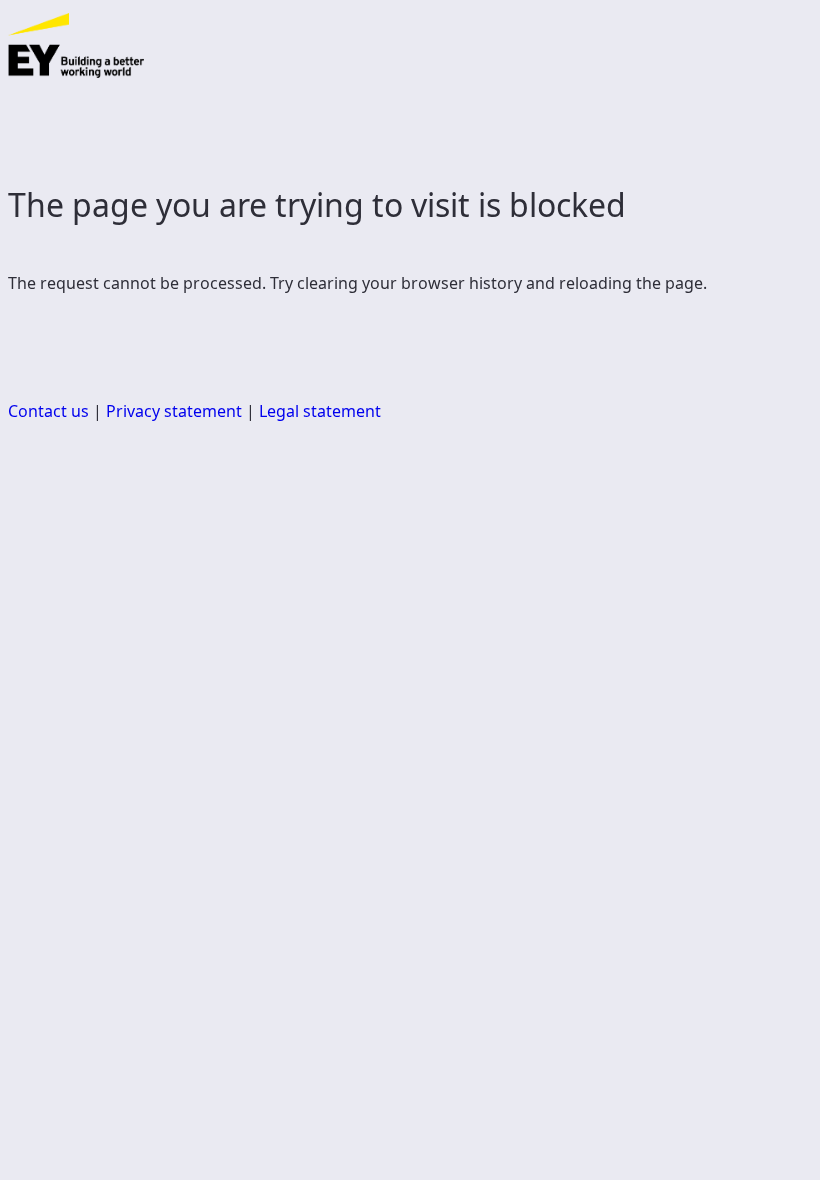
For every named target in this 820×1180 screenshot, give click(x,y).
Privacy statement (174, 411)
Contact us (48, 411)
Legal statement (320, 411)
